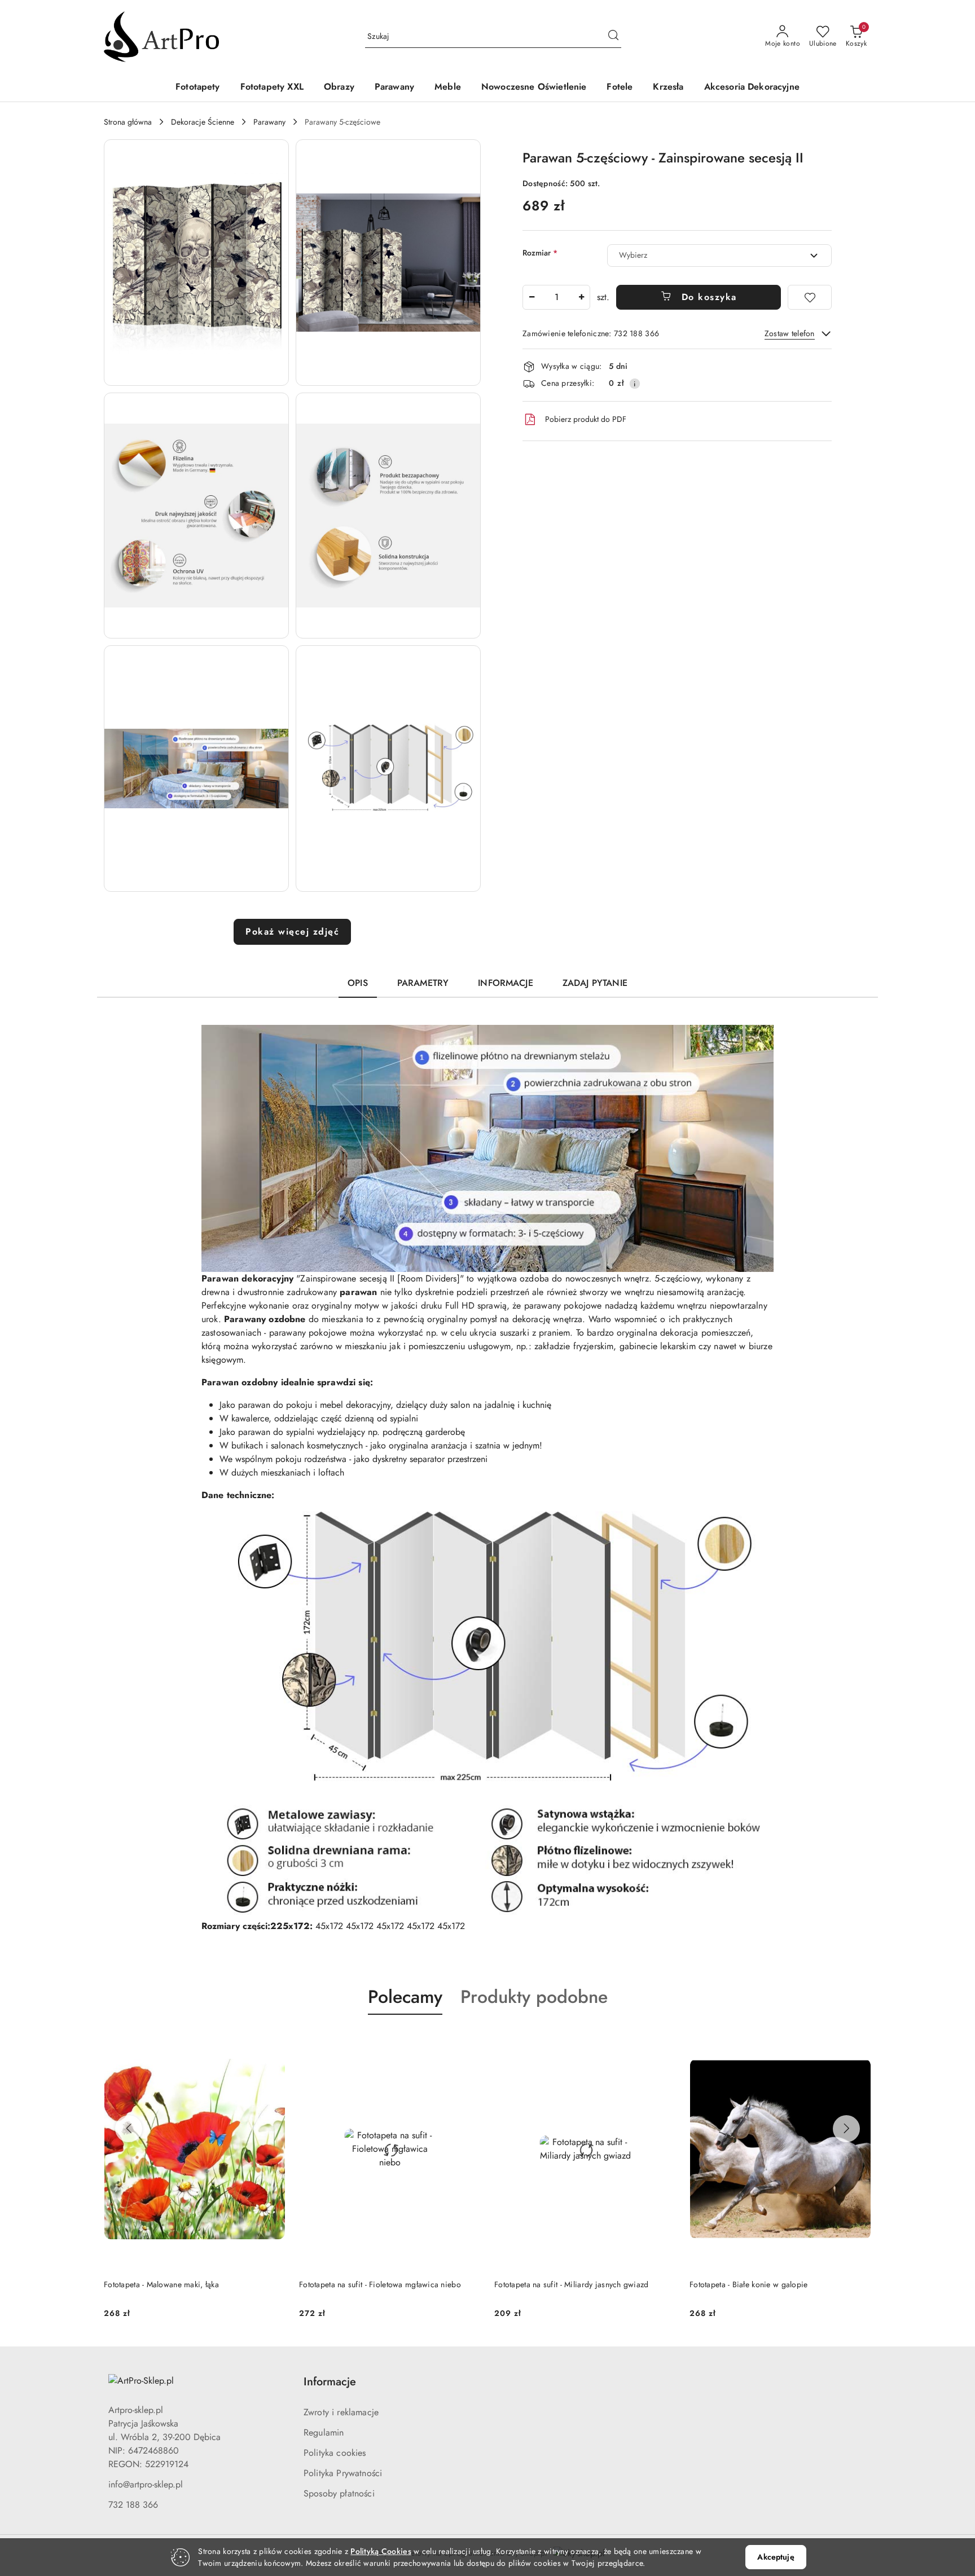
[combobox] (719, 256)
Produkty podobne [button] (534, 1997)
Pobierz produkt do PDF (586, 419)
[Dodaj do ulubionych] (810, 297)
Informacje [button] (330, 2382)
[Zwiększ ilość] (581, 297)
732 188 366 (133, 2505)
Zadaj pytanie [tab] (595, 983)
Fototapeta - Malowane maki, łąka (161, 2284)
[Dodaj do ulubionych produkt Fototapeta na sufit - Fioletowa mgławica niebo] (468, 2041)
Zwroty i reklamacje (341, 2412)
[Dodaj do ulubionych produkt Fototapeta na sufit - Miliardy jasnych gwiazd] (663, 2041)
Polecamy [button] (405, 1997)
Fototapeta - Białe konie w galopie (749, 2284)
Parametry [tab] (423, 983)
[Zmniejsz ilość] (532, 297)
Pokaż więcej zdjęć (292, 932)
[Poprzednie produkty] (129, 2129)
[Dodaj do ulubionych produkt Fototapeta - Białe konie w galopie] (858, 2041)
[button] (196, 263)
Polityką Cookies (381, 2551)
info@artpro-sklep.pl (146, 2484)
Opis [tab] (358, 983)
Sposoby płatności (339, 2493)
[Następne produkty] (846, 2129)
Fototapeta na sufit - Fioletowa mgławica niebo (380, 2284)
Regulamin (324, 2432)
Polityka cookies (335, 2453)
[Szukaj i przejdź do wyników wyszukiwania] (613, 37)
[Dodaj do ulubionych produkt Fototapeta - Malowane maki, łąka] (273, 2041)
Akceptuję (776, 2557)
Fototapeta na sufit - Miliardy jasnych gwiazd (572, 2284)
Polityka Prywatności (343, 2473)
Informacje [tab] (506, 983)
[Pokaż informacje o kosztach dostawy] (635, 384)
